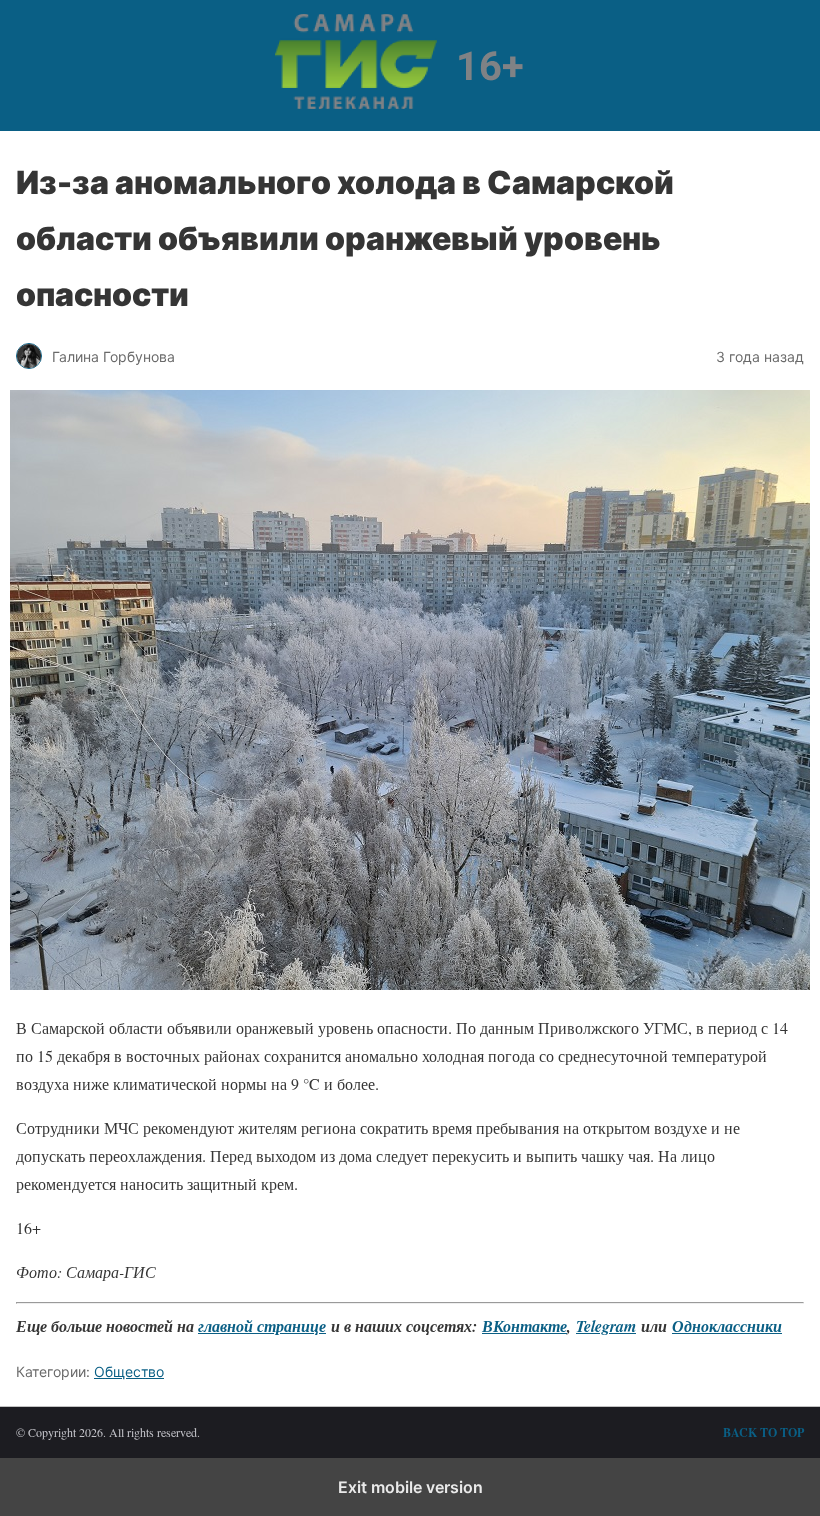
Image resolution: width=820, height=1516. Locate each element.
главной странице (262, 1326)
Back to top (763, 1432)
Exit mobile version (410, 1487)
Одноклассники (727, 1326)
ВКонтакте (524, 1326)
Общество (129, 1371)
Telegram (606, 1326)
